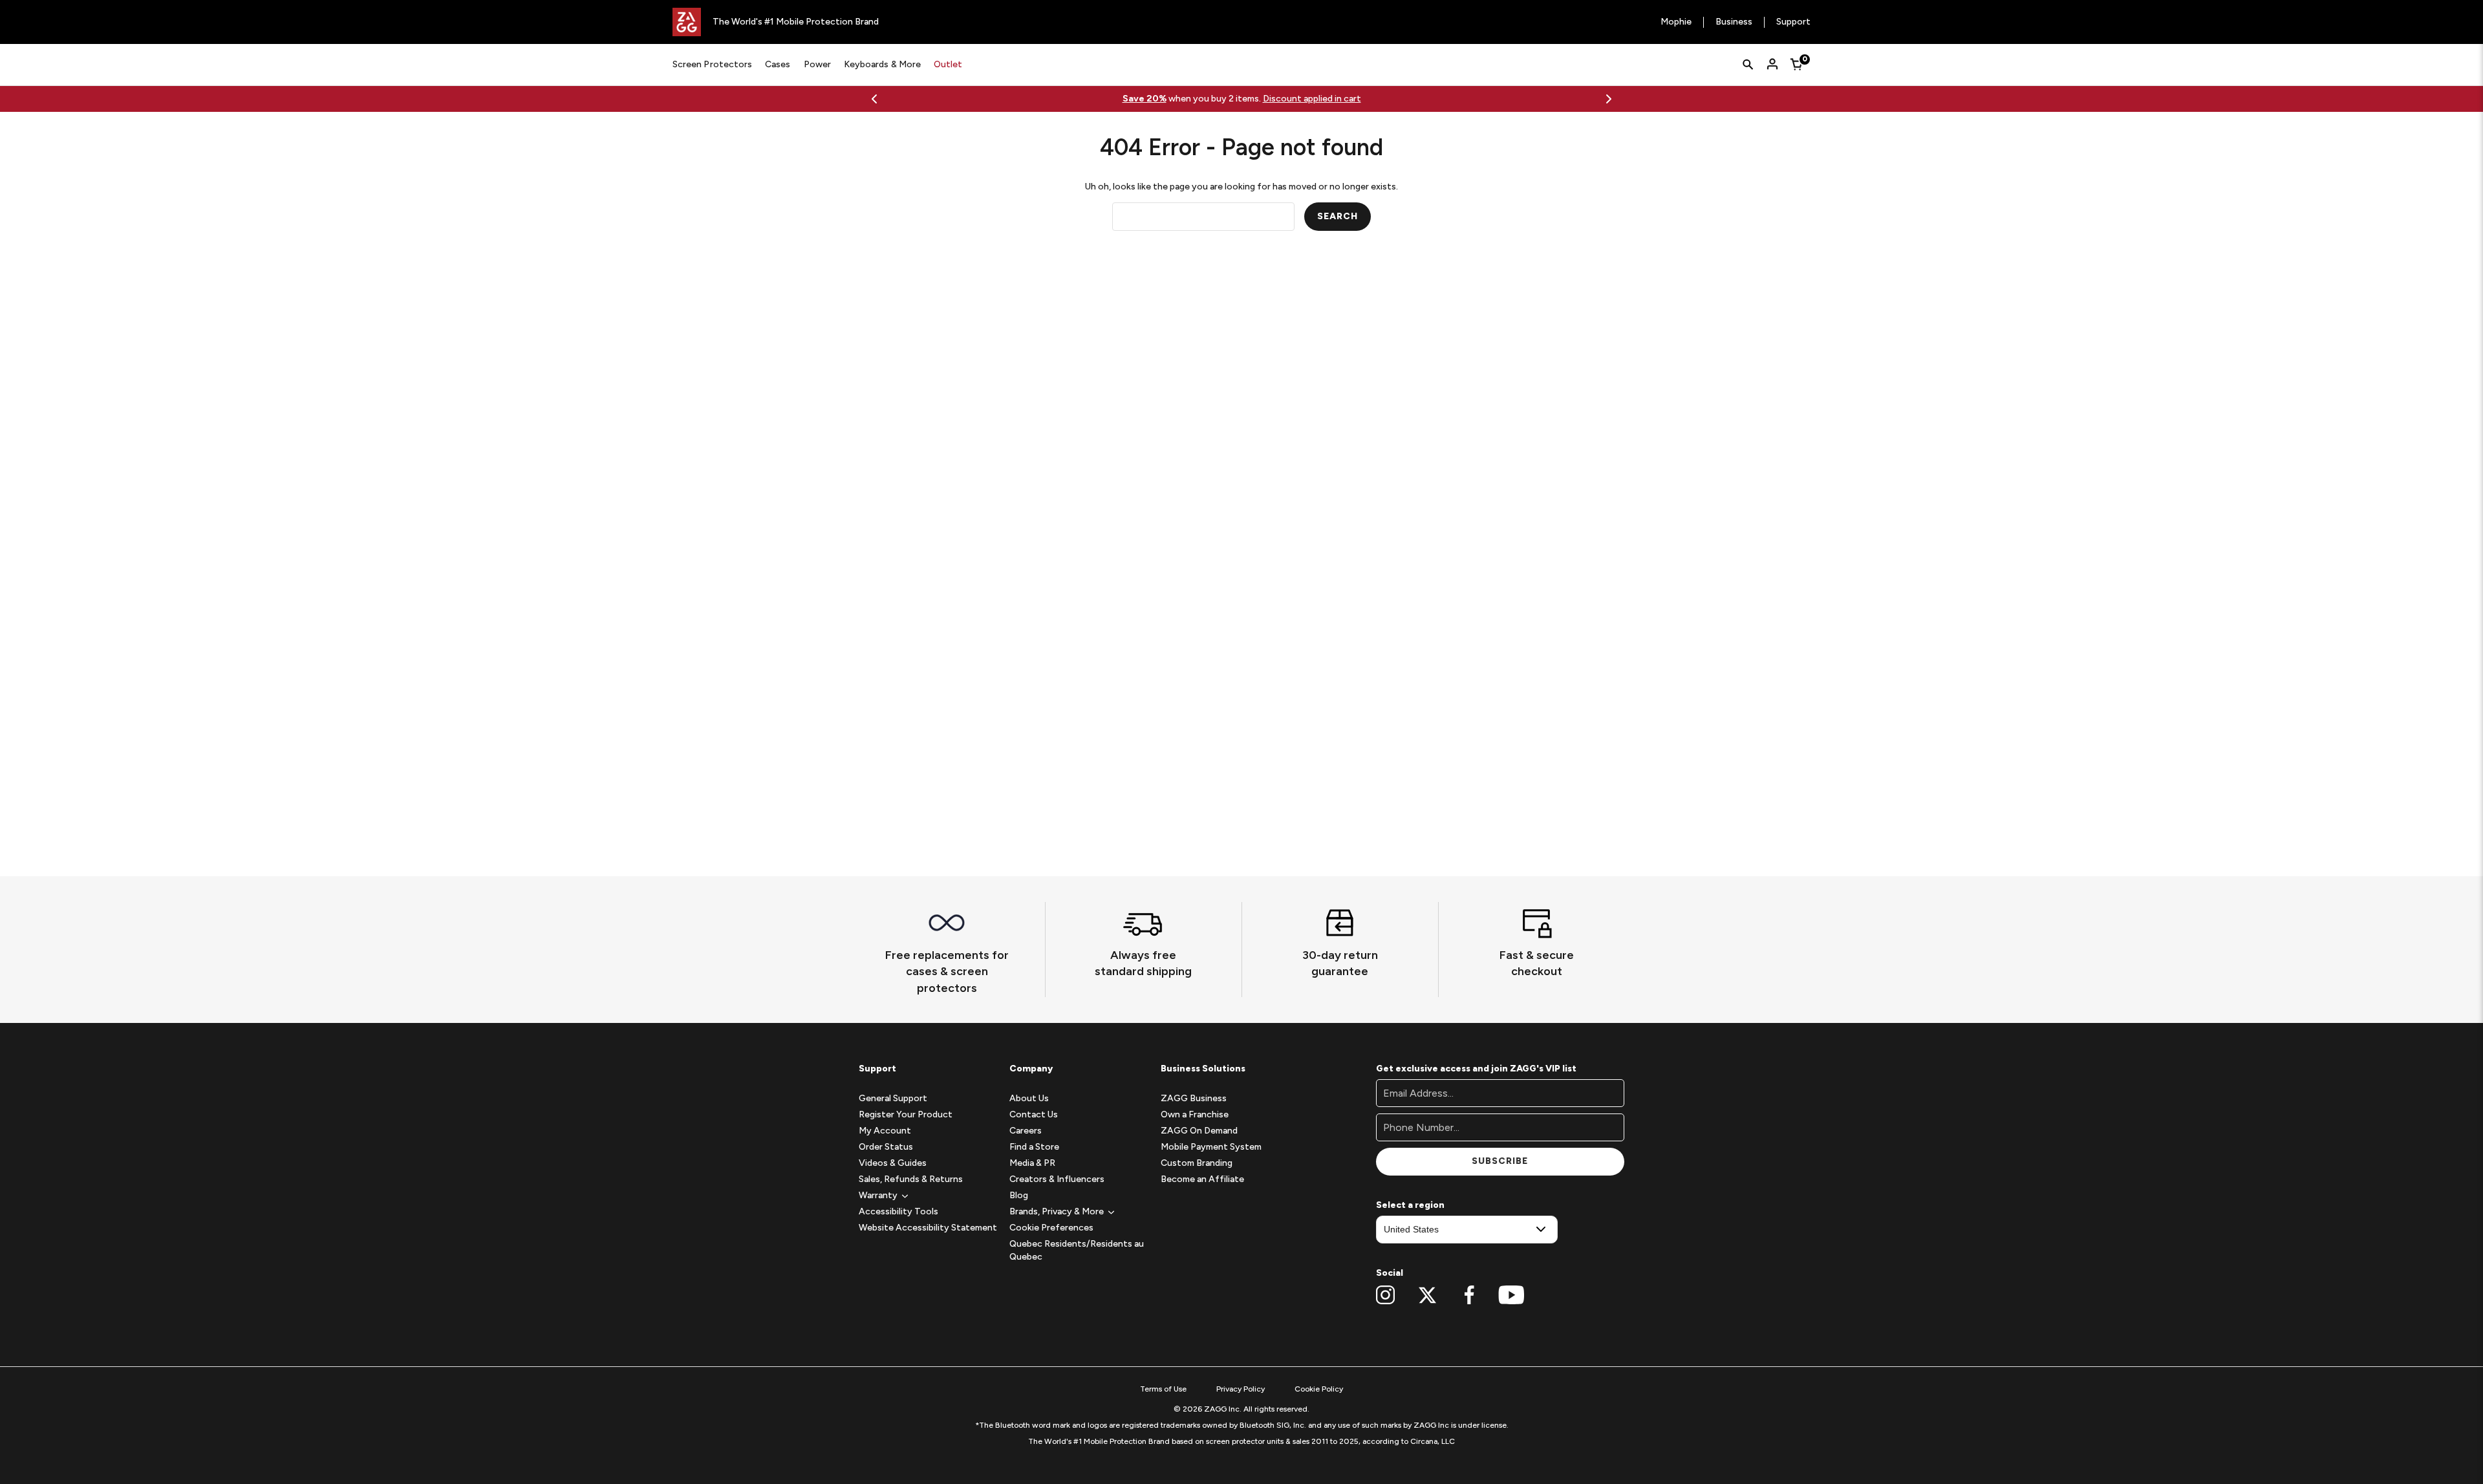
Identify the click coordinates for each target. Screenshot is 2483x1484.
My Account (885, 1131)
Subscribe (1500, 1161)
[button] (878, 1195)
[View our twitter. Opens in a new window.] (1427, 1295)
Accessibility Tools (898, 1211)
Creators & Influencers (1057, 1179)
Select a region (1410, 1205)
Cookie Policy (1319, 1389)
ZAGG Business (1194, 1098)
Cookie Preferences (1051, 1228)
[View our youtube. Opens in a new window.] (1511, 1295)
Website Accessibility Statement (928, 1228)
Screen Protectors (712, 64)
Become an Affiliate (1202, 1179)
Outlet (948, 64)
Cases (778, 64)
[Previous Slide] (874, 99)
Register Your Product (906, 1114)
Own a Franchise (1195, 1114)
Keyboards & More (882, 64)
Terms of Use (1163, 1389)
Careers (1026, 1131)
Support (1793, 22)
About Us (1029, 1098)
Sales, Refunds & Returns (911, 1179)
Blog (1019, 1195)
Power (817, 64)
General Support (893, 1098)
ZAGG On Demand (1199, 1131)
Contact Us (1034, 1114)
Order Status (886, 1147)
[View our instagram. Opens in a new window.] (1385, 1295)
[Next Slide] (1609, 99)
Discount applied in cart (1312, 99)
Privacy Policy (1241, 1389)
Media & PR (1032, 1163)
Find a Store (1034, 1147)
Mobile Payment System (1211, 1147)
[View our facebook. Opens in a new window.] (1469, 1295)
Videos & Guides (893, 1163)
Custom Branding (1197, 1163)
